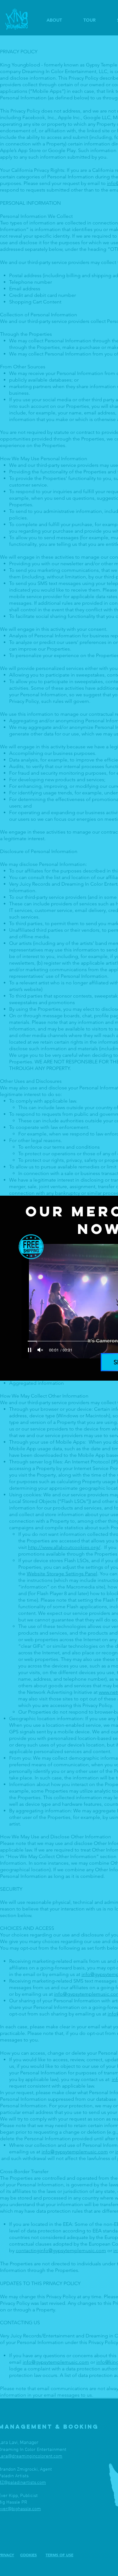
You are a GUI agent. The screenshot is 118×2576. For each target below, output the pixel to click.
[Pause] (30, 1350)
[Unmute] (40, 1350)
